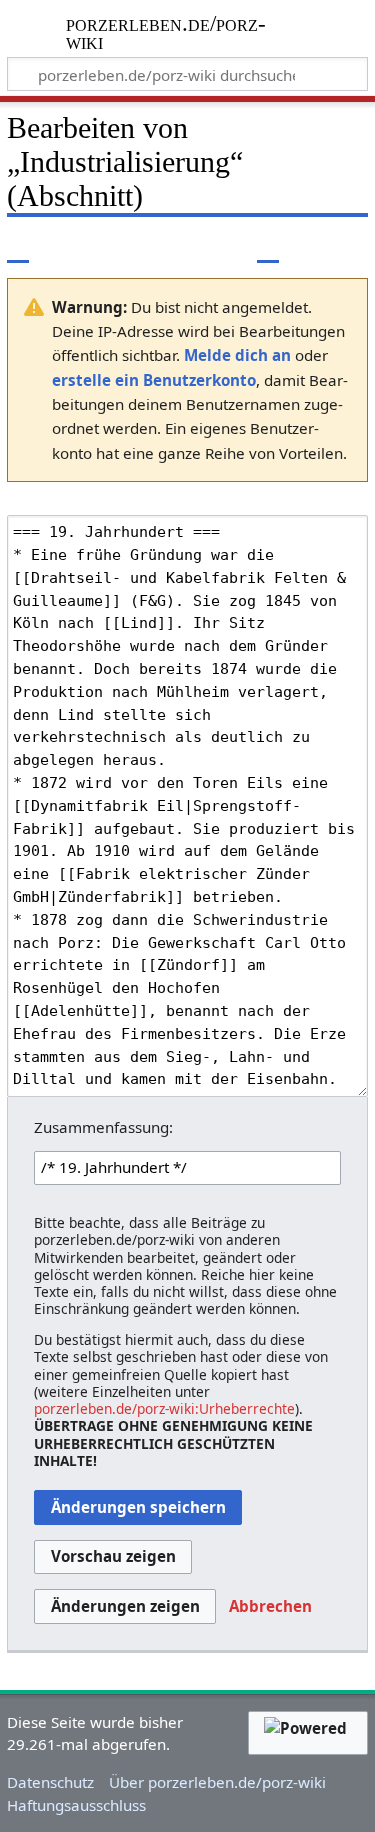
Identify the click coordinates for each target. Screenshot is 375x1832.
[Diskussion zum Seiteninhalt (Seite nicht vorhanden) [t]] (63, 247)
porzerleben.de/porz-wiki (167, 34)
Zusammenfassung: (103, 1127)
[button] (270, 1607)
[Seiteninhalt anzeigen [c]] (18, 247)
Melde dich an (237, 355)
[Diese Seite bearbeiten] (268, 247)
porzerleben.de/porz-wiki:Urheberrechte (164, 1408)
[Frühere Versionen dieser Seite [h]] (305, 247)
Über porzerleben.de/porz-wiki (217, 1782)
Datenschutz (50, 1782)
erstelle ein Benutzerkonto (154, 380)
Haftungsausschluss (76, 1805)
